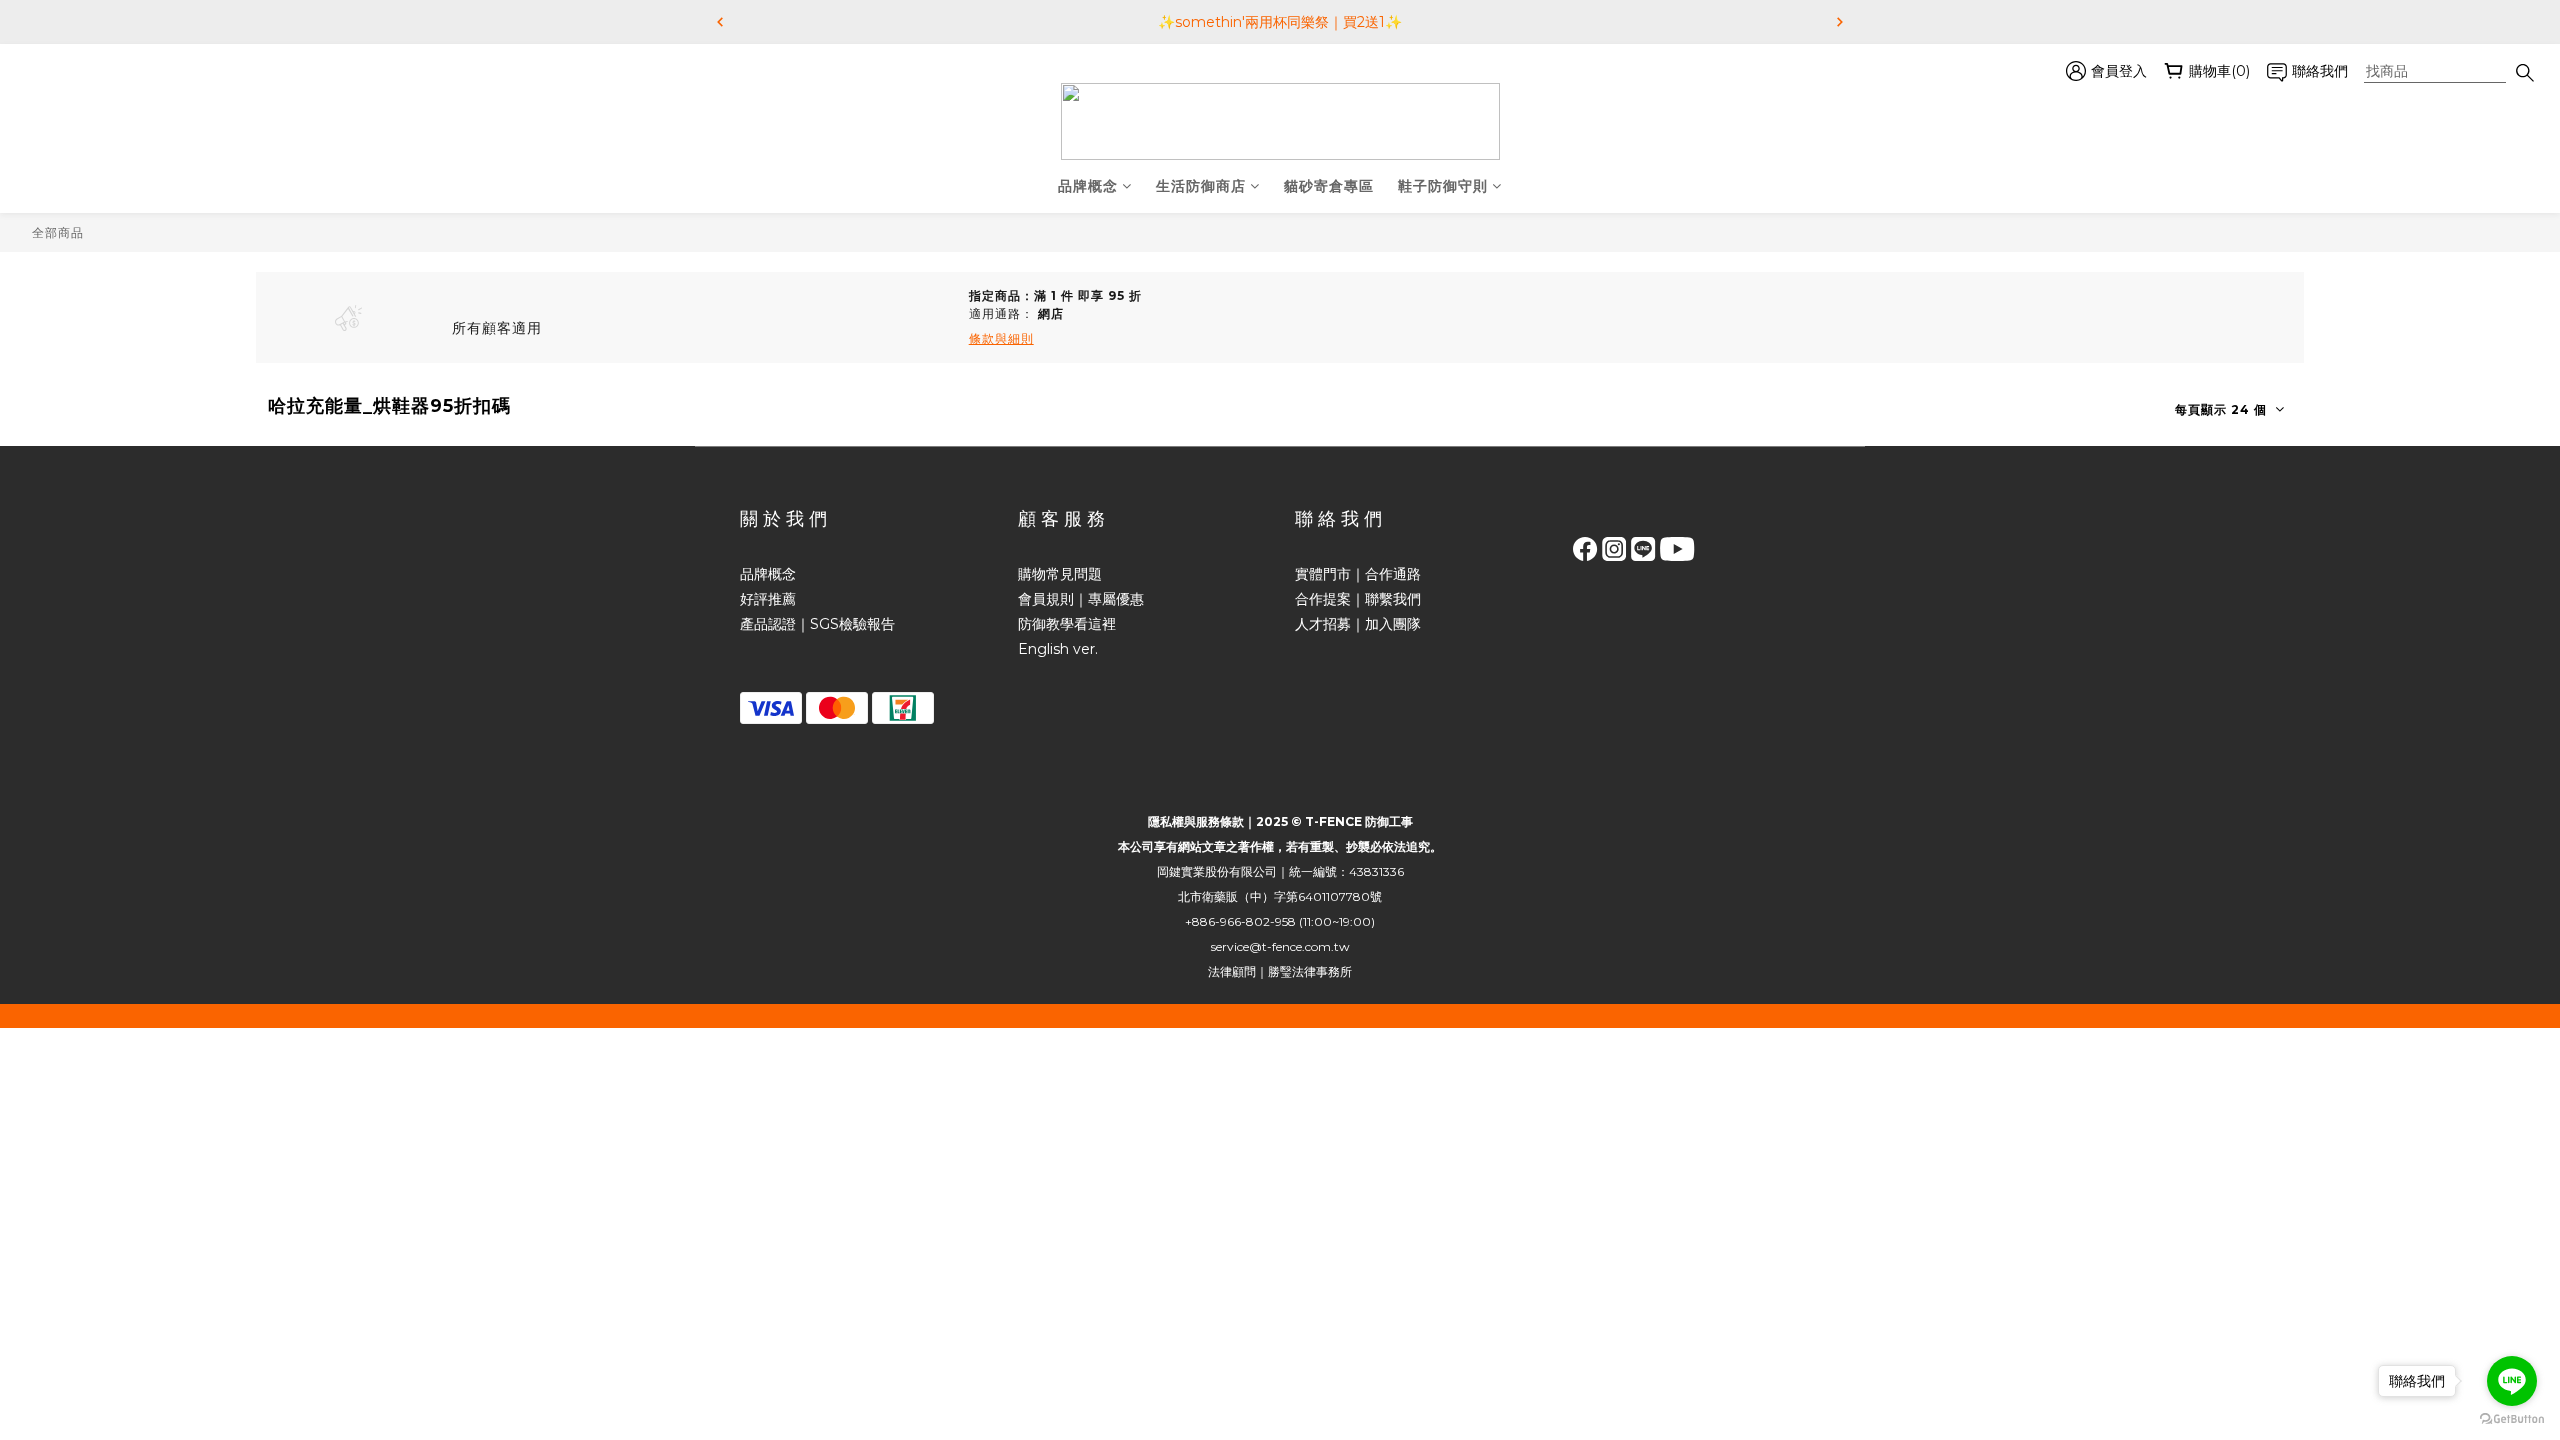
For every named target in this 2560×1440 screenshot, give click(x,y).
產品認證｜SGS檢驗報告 (817, 624)
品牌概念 (1088, 186)
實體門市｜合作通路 (1358, 574)
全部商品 (58, 232)
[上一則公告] (720, 22)
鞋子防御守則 (1443, 186)
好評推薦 (768, 599)
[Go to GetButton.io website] (2512, 1419)
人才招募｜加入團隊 (1358, 624)
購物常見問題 (1060, 574)
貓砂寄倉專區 (1329, 186)
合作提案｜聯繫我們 (1358, 599)
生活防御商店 (1201, 186)
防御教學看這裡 (1067, 624)
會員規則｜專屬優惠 (1081, 599)
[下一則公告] (1840, 22)
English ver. (1058, 649)
